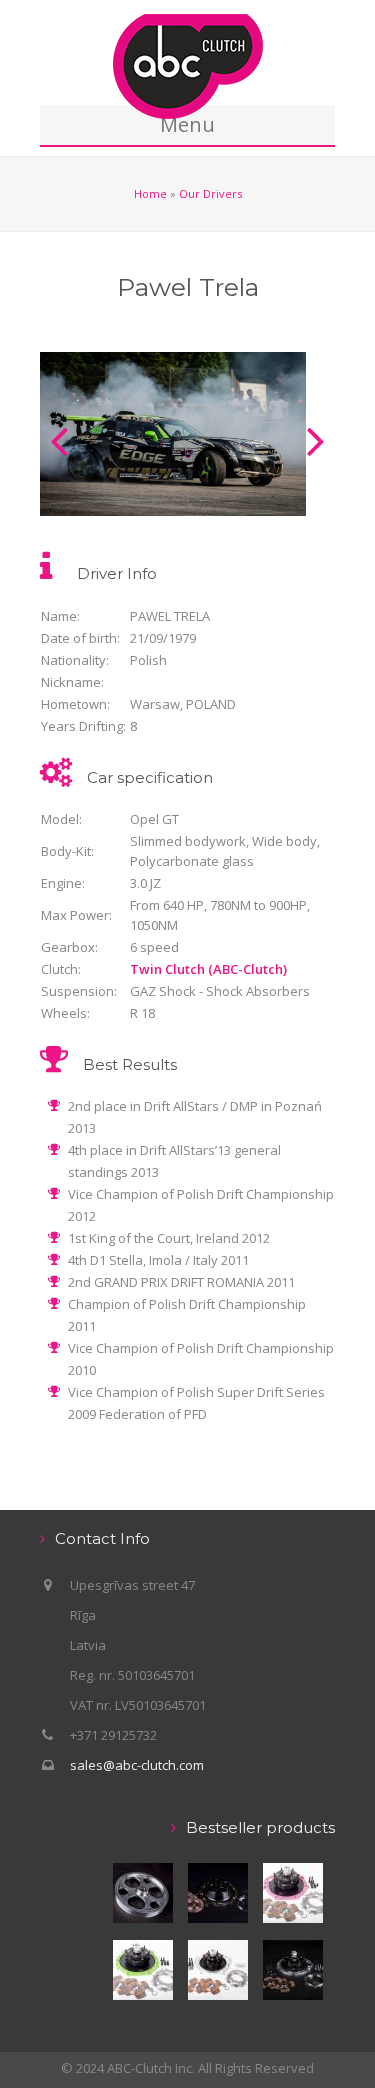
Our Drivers (210, 193)
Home (150, 193)
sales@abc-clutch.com (137, 1765)
